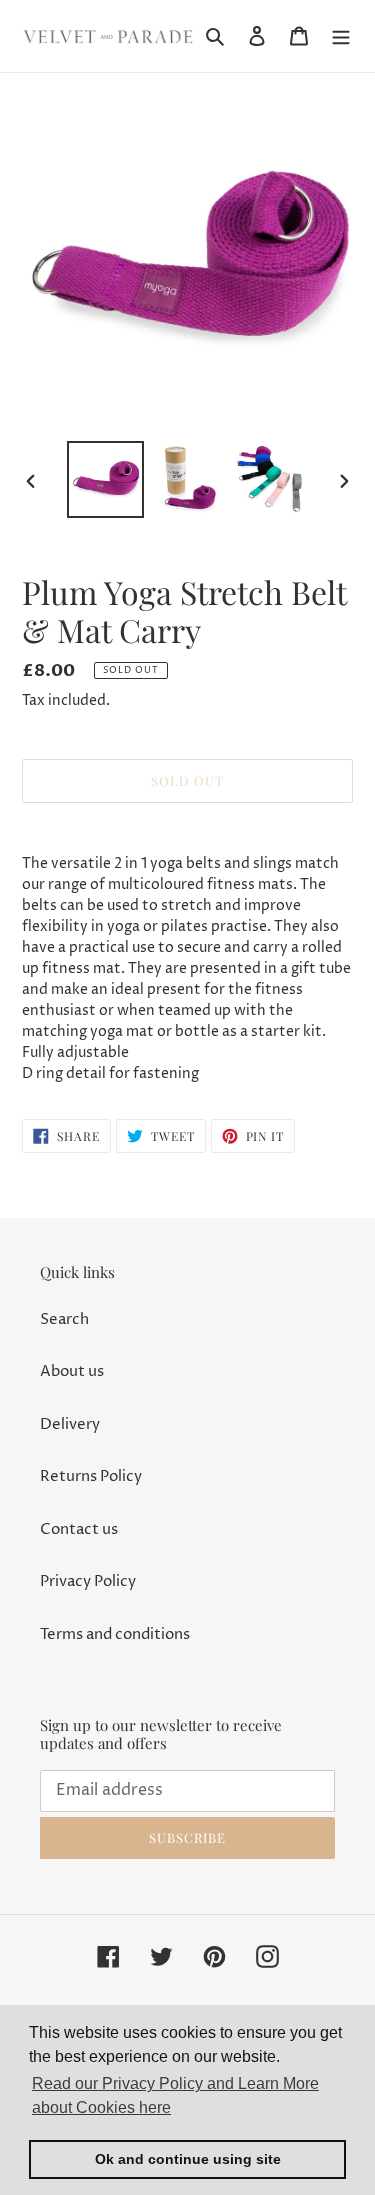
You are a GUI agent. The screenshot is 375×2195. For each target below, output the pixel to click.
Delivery (70, 1424)
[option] (106, 479)
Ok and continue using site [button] (188, 2159)
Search (64, 1319)
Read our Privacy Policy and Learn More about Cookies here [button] (175, 2095)
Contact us (79, 1529)
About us (72, 1371)
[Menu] (341, 36)
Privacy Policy (88, 1581)
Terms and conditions (115, 1634)
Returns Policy (91, 1476)
